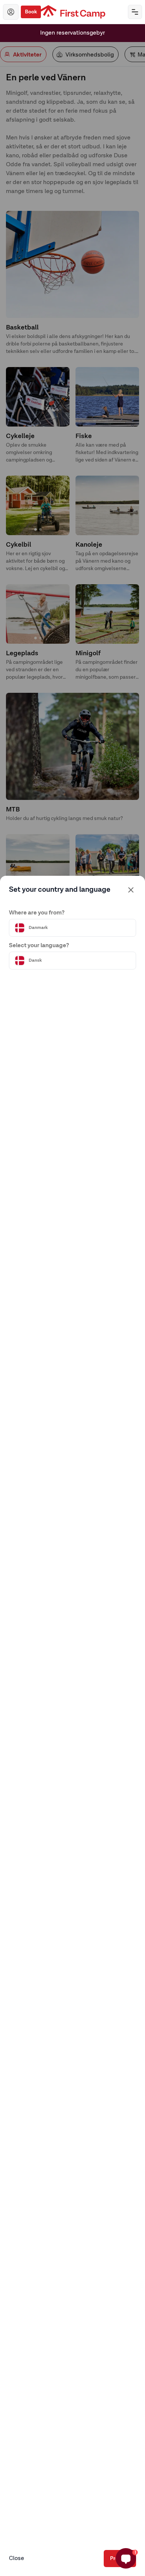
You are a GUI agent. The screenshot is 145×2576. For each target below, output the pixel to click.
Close (17, 2559)
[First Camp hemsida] (73, 12)
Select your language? (39, 946)
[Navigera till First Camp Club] (11, 12)
